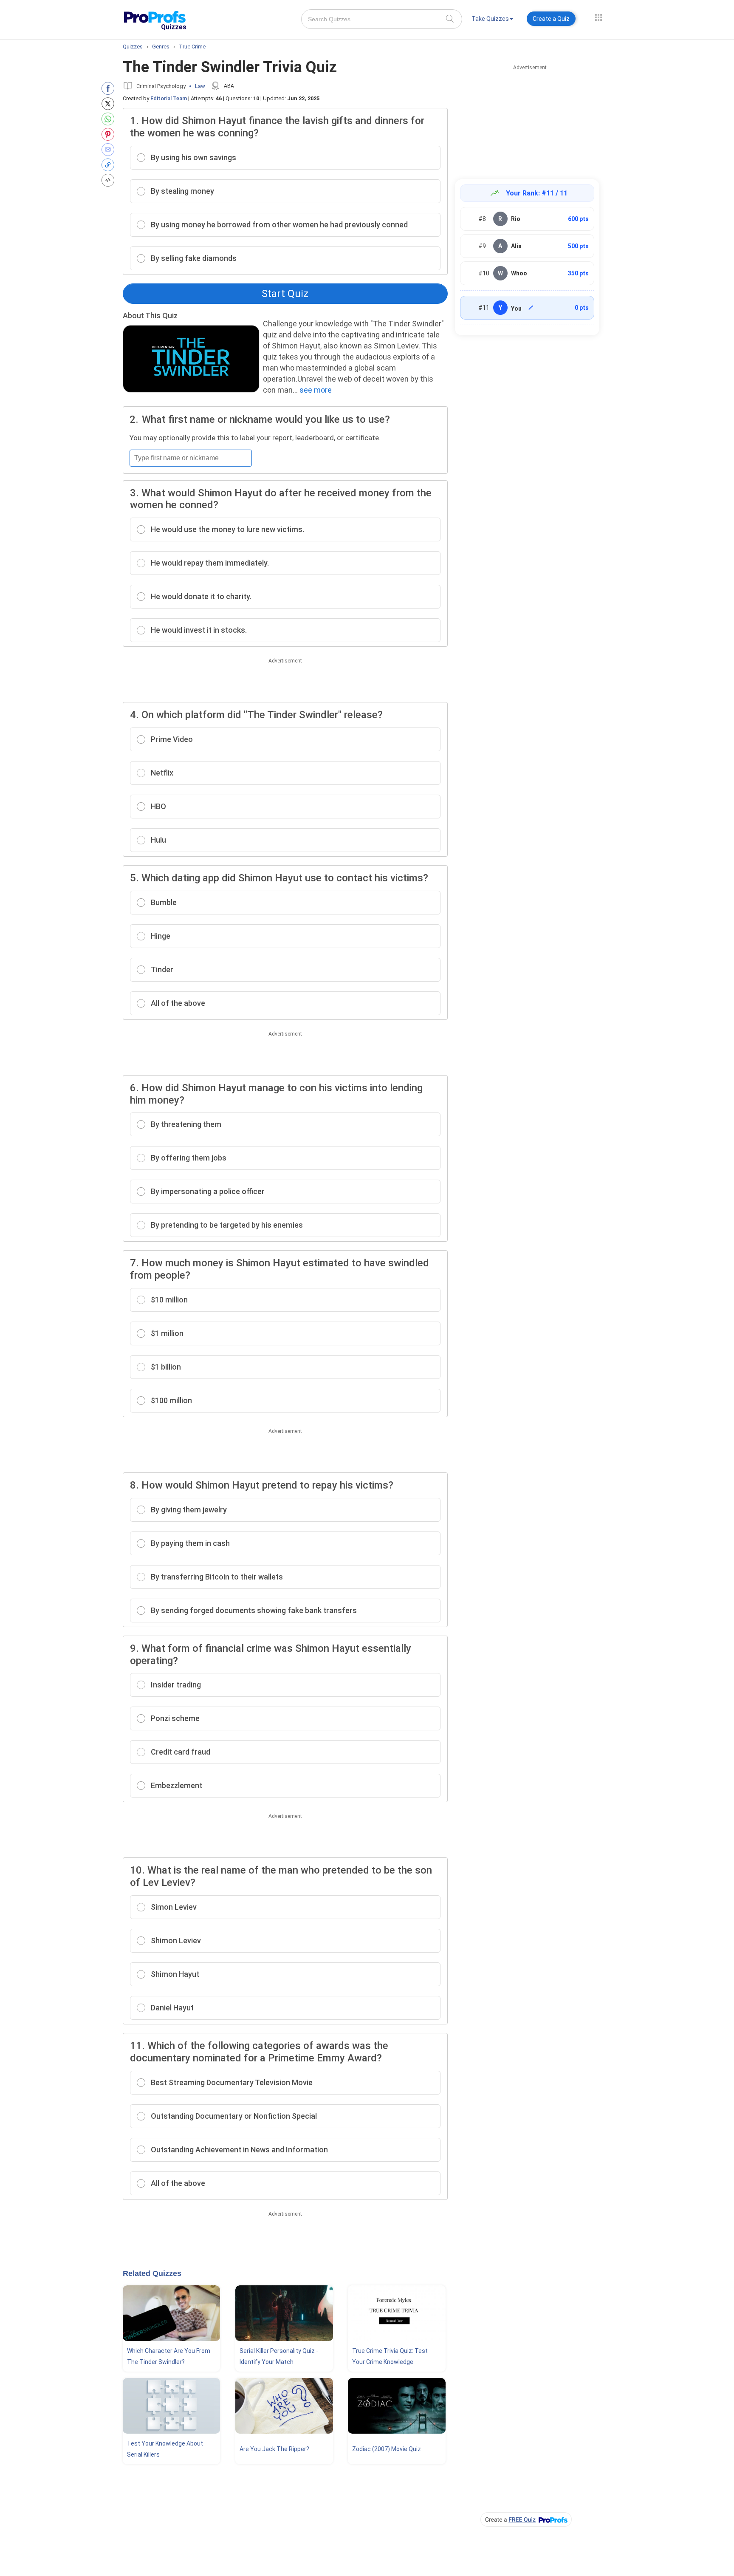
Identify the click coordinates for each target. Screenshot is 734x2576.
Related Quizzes (152, 2273)
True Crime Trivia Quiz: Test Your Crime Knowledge (390, 2356)
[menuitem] (492, 20)
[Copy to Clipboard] (110, 165)
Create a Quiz (551, 19)
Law (200, 86)
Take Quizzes (490, 19)
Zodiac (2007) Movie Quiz (387, 2449)
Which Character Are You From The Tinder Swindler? (169, 2356)
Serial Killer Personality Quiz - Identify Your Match (279, 2356)
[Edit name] (531, 308)
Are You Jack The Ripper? (274, 2449)
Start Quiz (285, 294)
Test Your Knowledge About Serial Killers (165, 2449)
